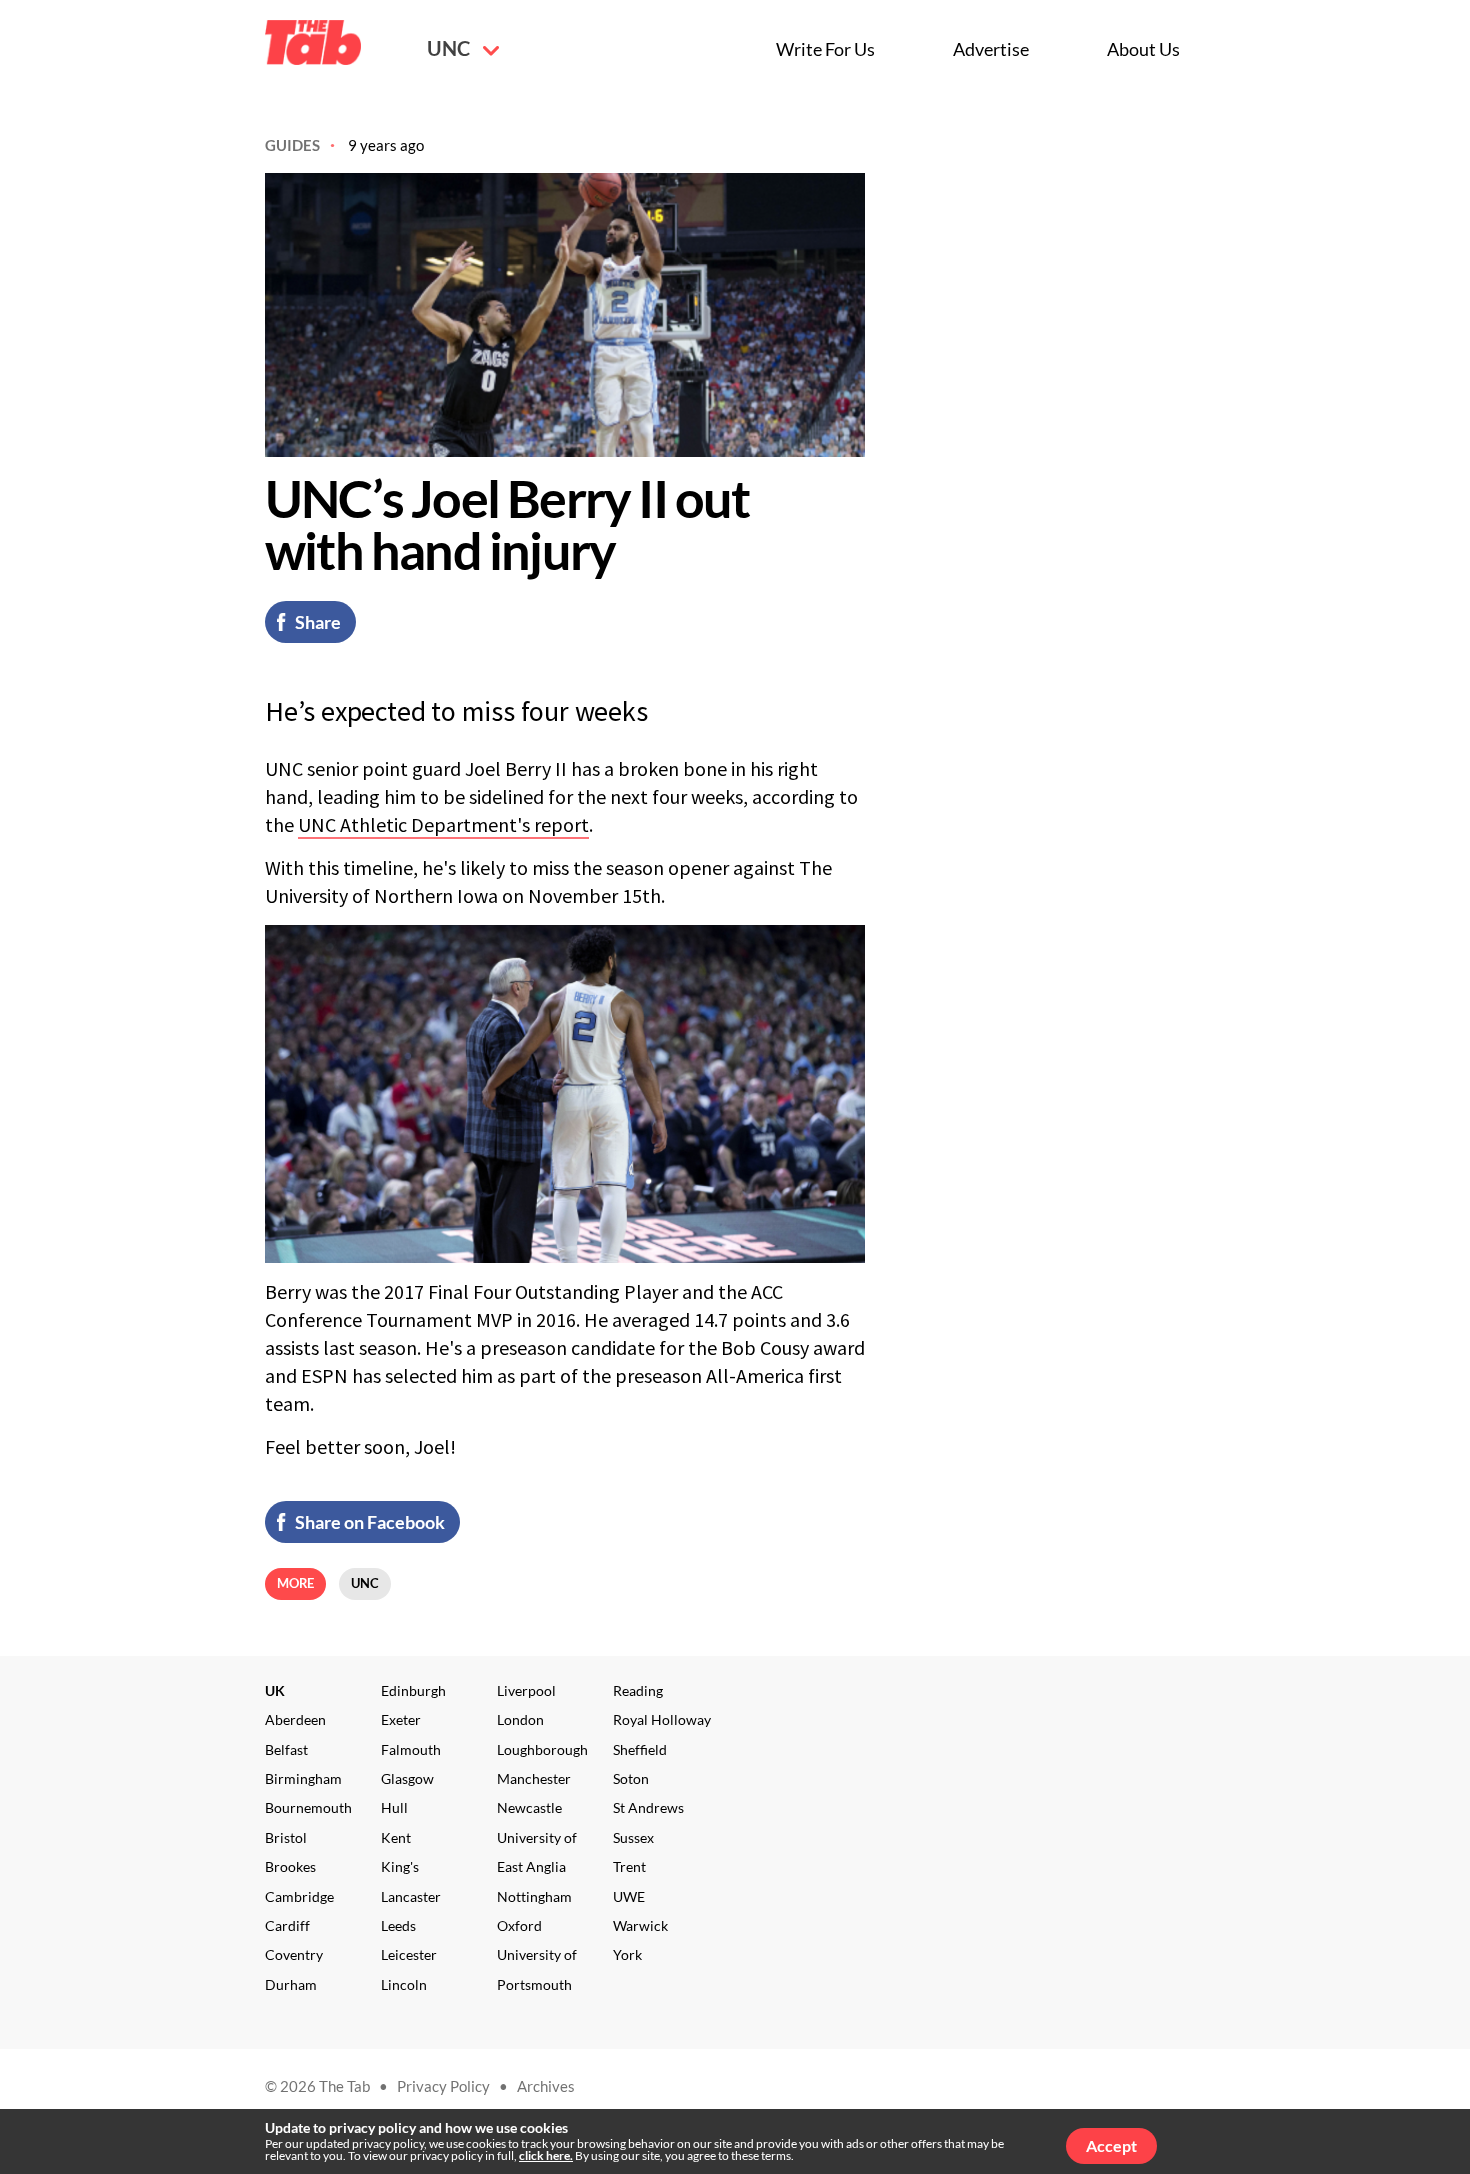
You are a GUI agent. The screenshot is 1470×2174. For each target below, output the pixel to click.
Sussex (633, 1837)
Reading (638, 1690)
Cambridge (299, 1896)
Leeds (398, 1925)
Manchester (534, 1778)
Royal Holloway (662, 1719)
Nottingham (534, 1896)
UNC (450, 48)
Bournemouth (308, 1807)
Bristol (286, 1837)
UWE (629, 1896)
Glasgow (407, 1778)
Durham (291, 1984)
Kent (396, 1837)
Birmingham (303, 1778)
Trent (629, 1866)
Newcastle (529, 1807)
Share (318, 622)
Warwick (640, 1925)
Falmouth (411, 1749)
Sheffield (640, 1749)
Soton (631, 1778)
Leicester (409, 1954)
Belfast (286, 1749)
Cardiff (287, 1925)
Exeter (401, 1719)
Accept (1111, 2145)
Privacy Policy (443, 2086)
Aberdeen (295, 1719)
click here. (546, 2155)
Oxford (519, 1925)
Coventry (294, 1954)
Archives (546, 2086)
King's (400, 1866)
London (520, 1719)
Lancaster (411, 1896)
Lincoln (404, 1984)
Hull (394, 1807)
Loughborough (542, 1749)
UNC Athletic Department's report (443, 824)
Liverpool (526, 1690)
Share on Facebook (370, 1522)
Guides (292, 145)
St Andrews (648, 1807)
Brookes (290, 1866)
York (627, 1954)
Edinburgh (413, 1690)
